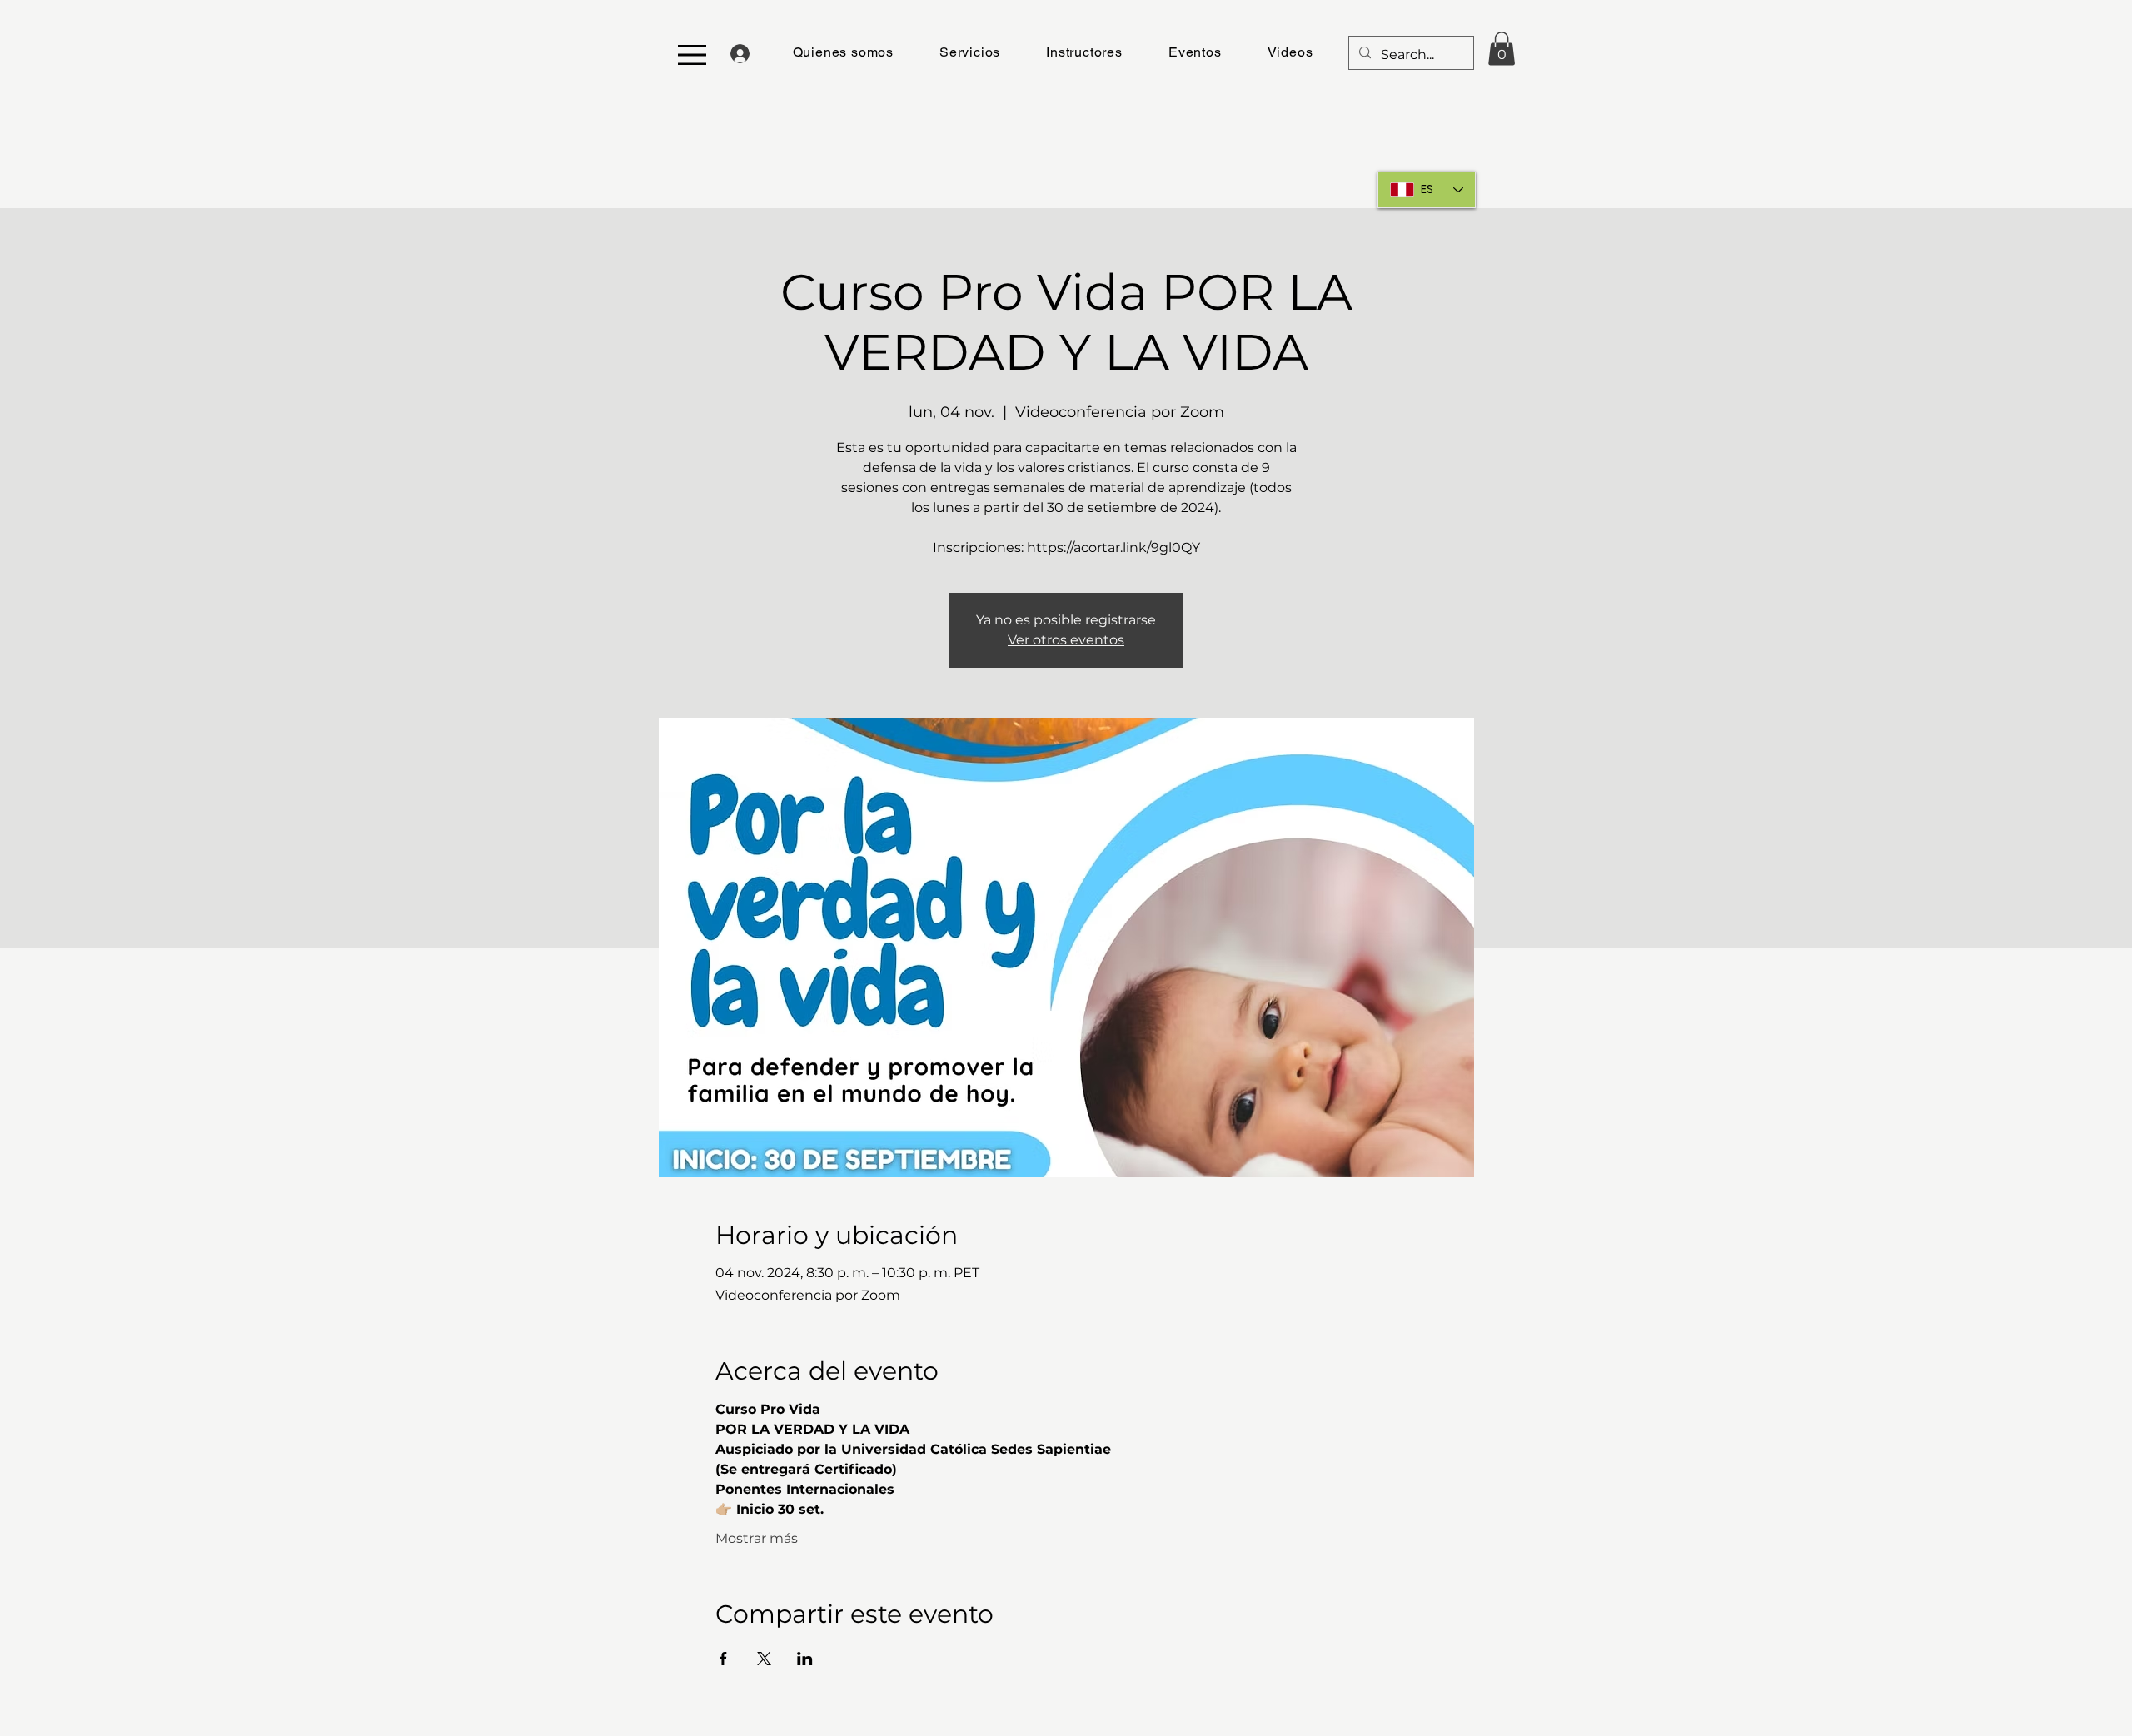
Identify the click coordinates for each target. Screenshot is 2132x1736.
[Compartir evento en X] (764, 1659)
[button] (1085, 52)
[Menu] (692, 55)
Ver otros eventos (1066, 640)
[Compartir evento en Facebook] (723, 1659)
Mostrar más (757, 1538)
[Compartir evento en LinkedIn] (805, 1659)
